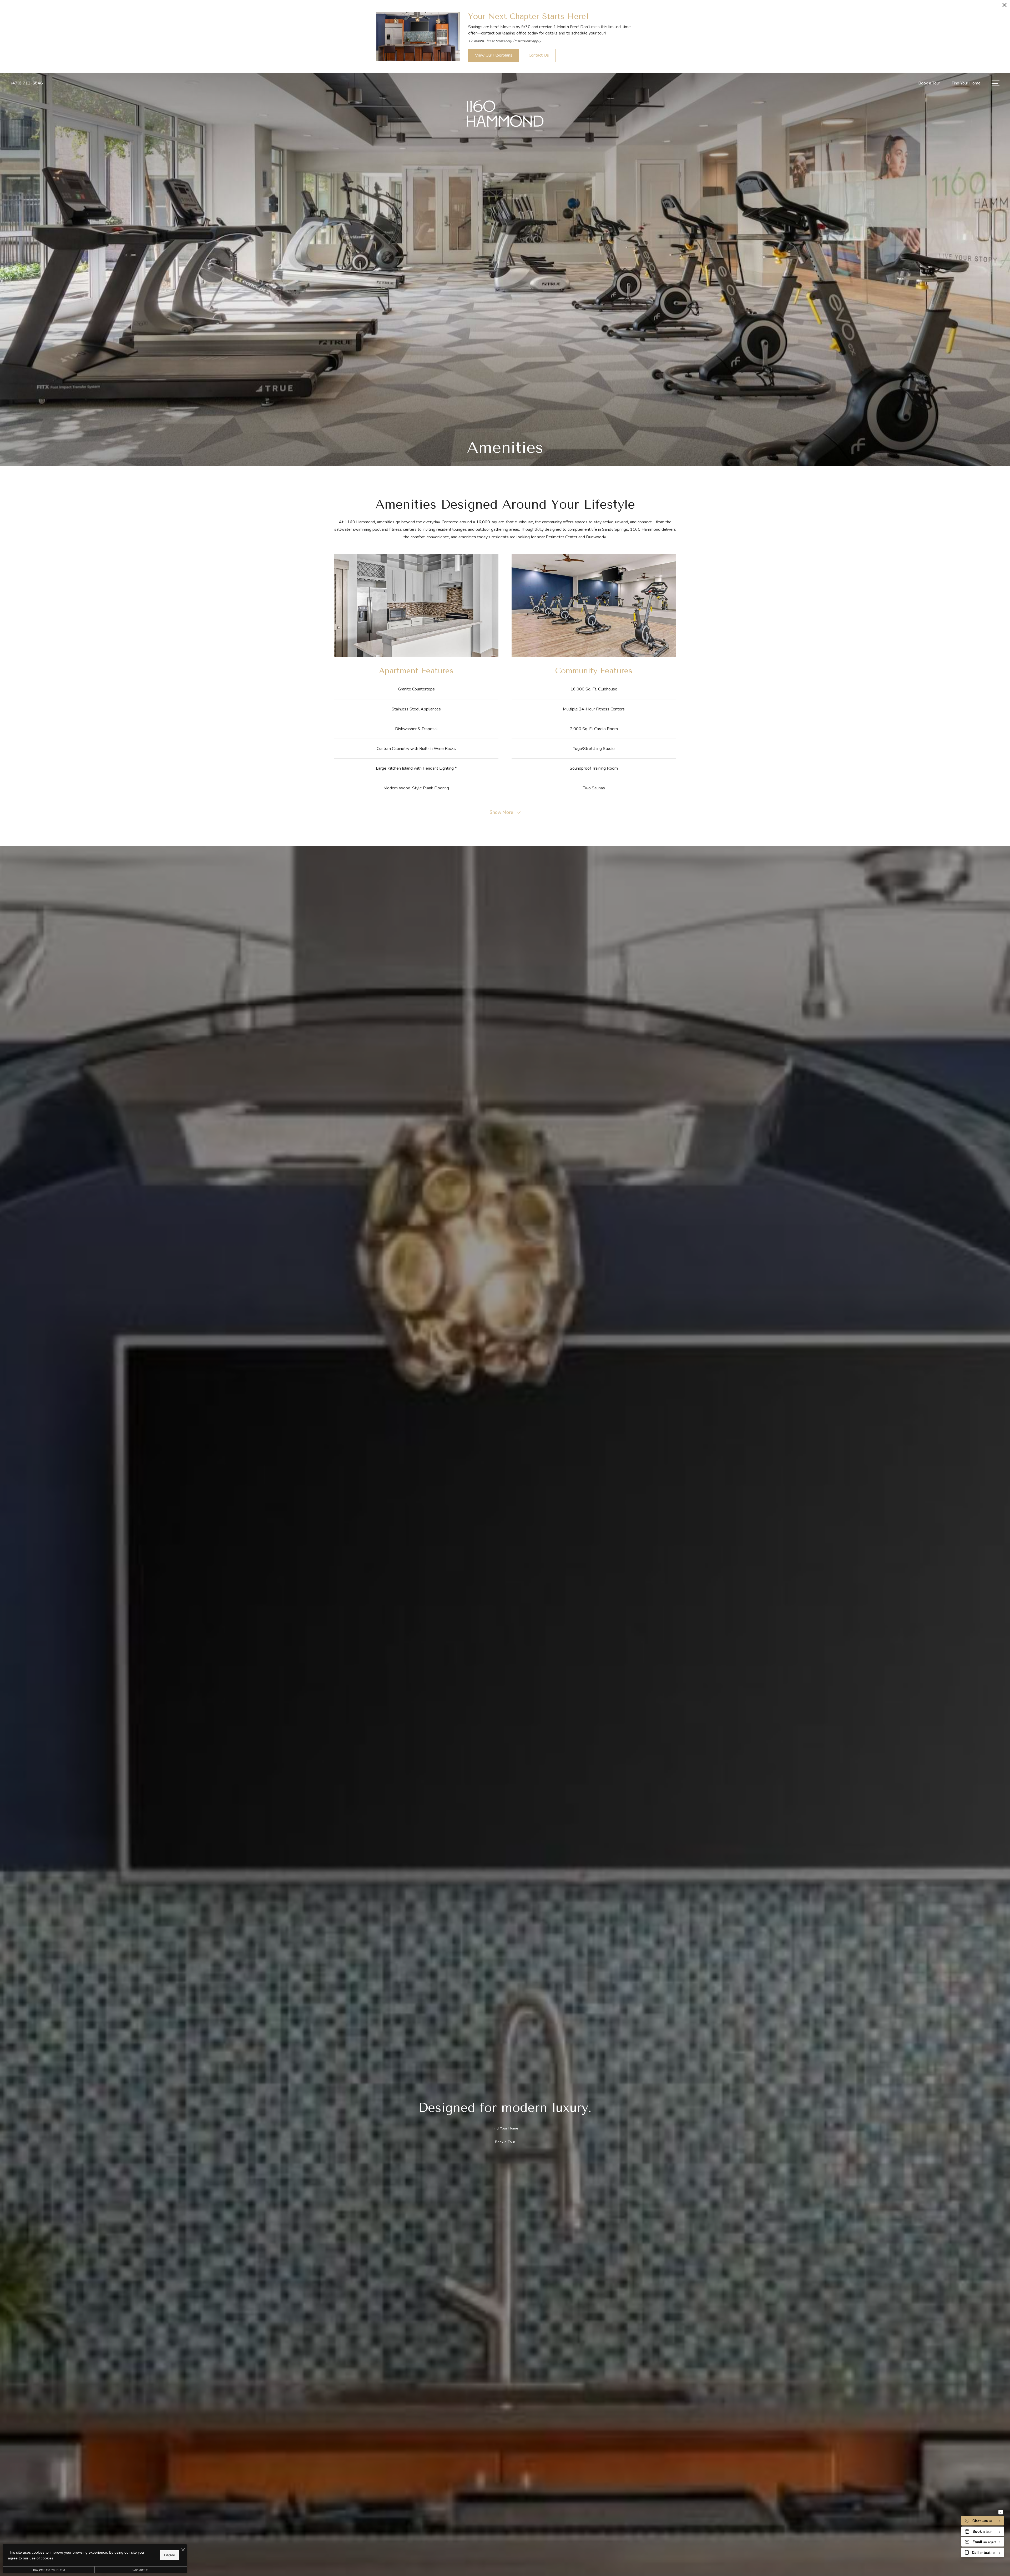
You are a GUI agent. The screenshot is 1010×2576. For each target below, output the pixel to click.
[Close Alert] (1004, 6)
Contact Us (140, 2570)
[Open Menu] (996, 83)
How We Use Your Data (48, 2570)
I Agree (170, 2555)
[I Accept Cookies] (183, 2550)
